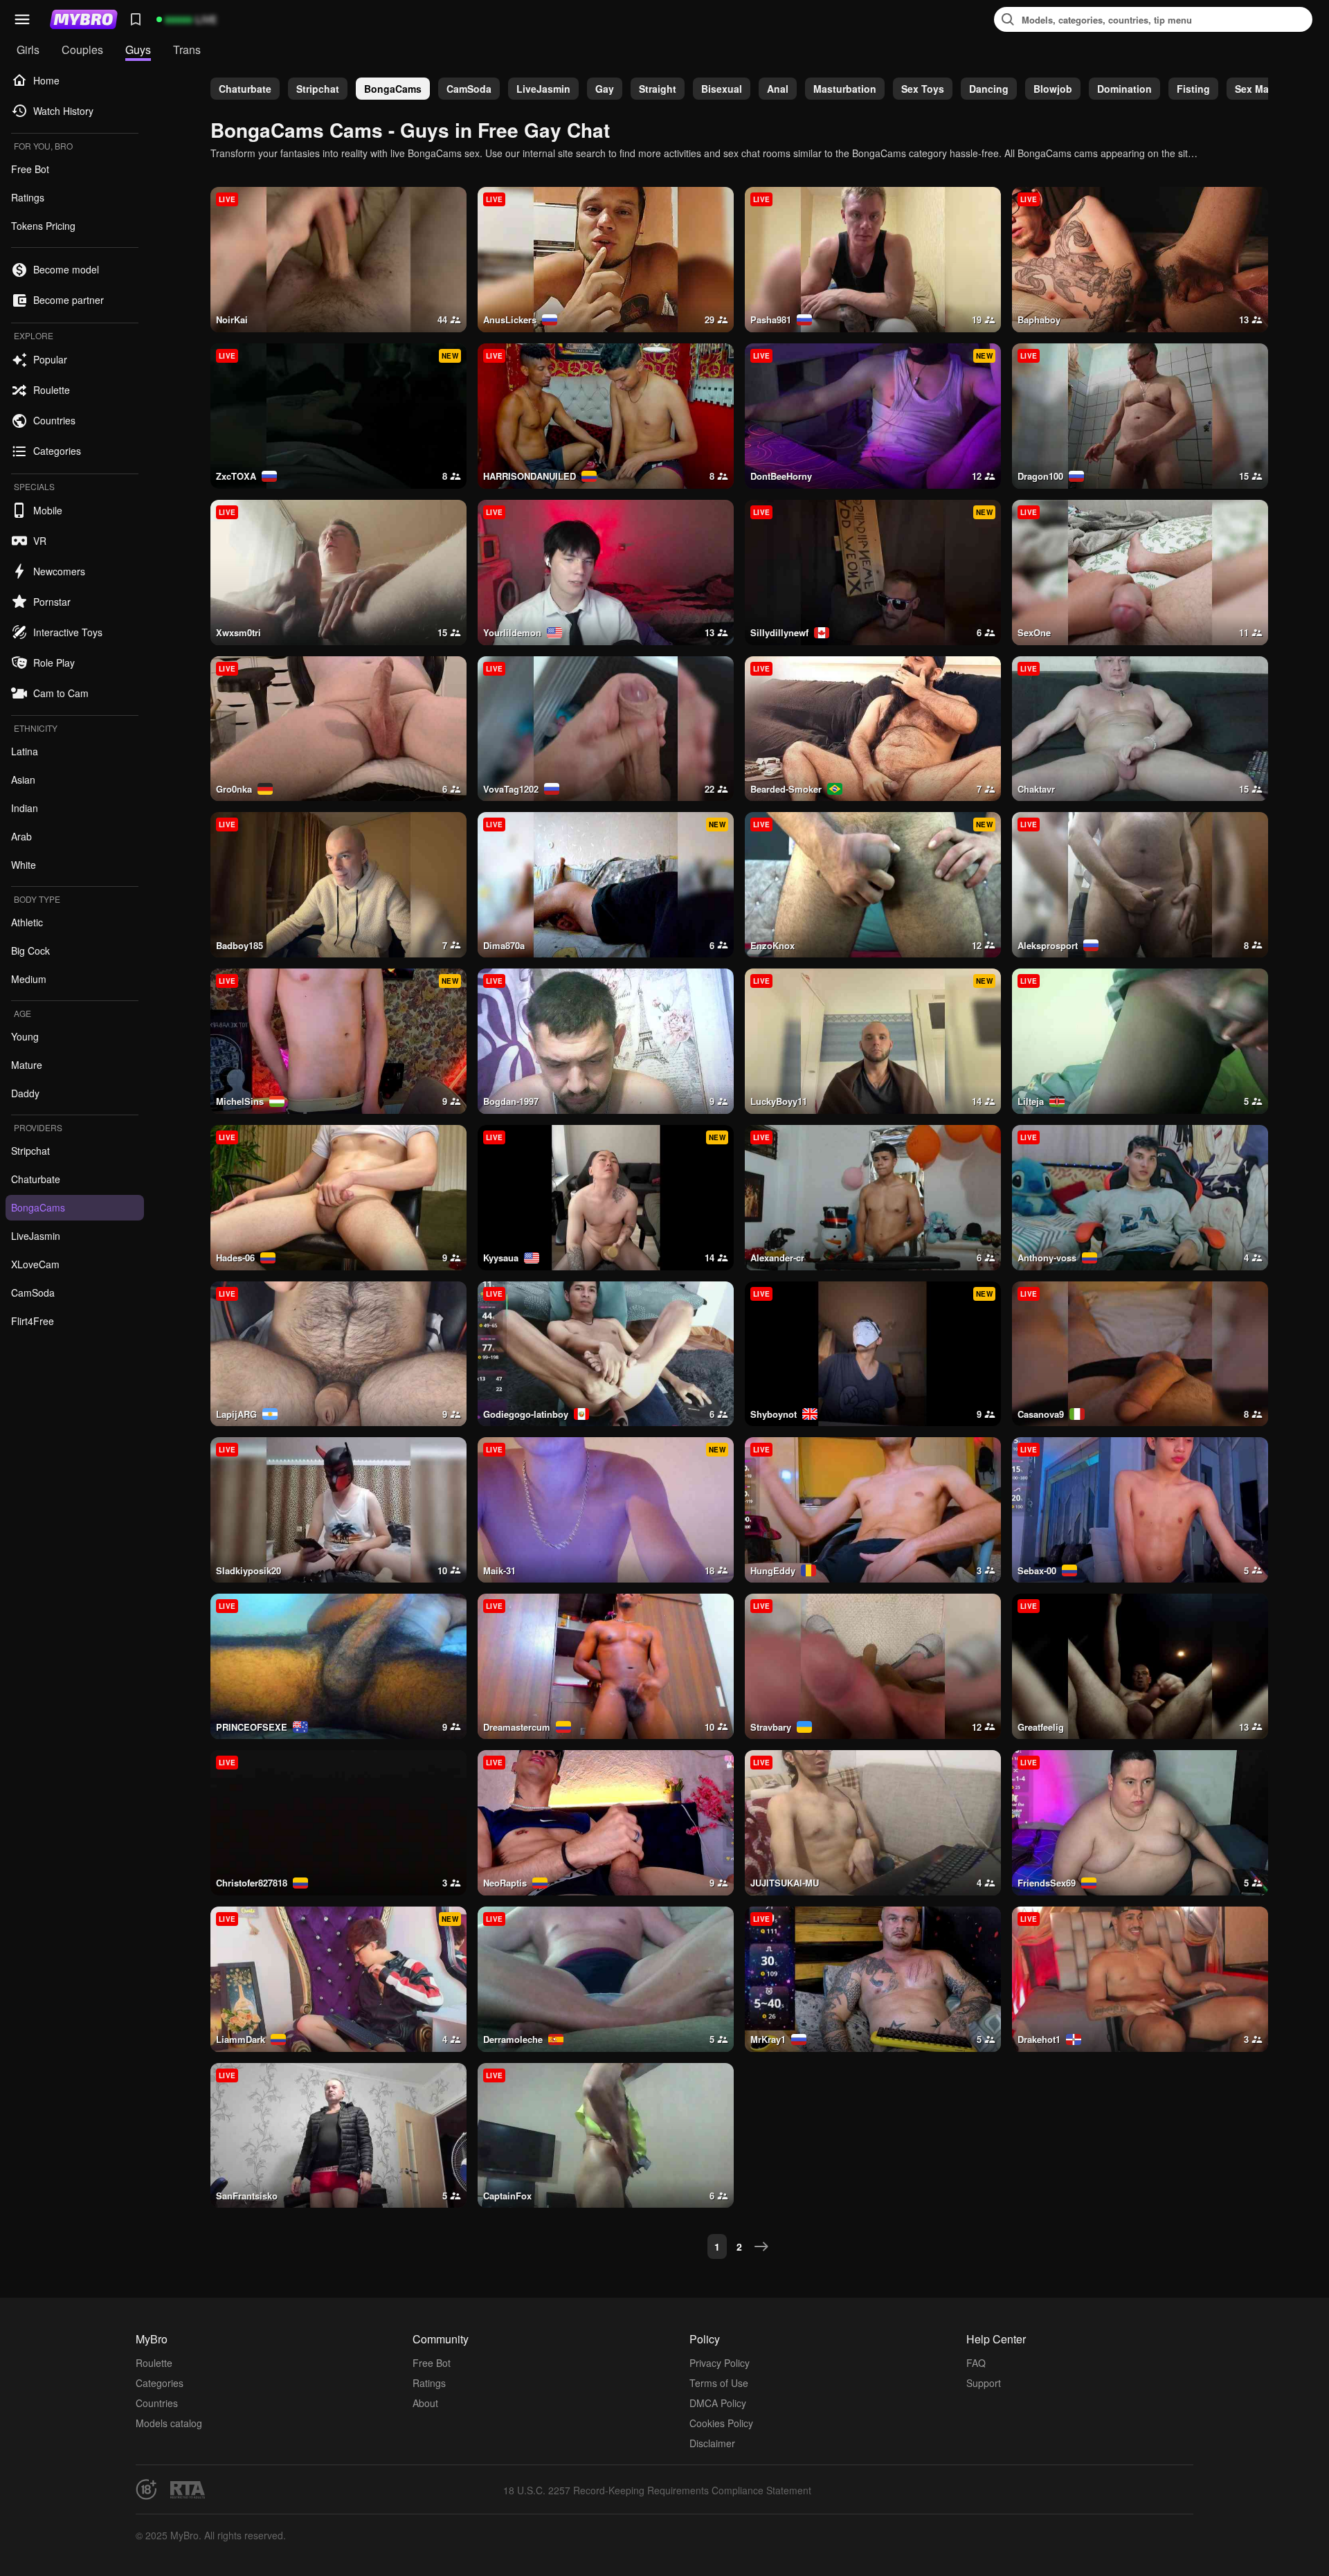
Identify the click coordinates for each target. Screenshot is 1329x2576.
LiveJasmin (543, 89)
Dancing (989, 89)
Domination (1124, 89)
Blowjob (1053, 89)
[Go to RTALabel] (188, 2490)
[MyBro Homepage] (84, 19)
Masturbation (845, 89)
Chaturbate (245, 89)
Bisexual (722, 89)
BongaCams (393, 89)
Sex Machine (1265, 89)
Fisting (1193, 89)
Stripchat (318, 89)
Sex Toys (923, 89)
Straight (658, 89)
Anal (778, 89)
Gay (605, 89)
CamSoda (469, 89)
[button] (22, 19)
